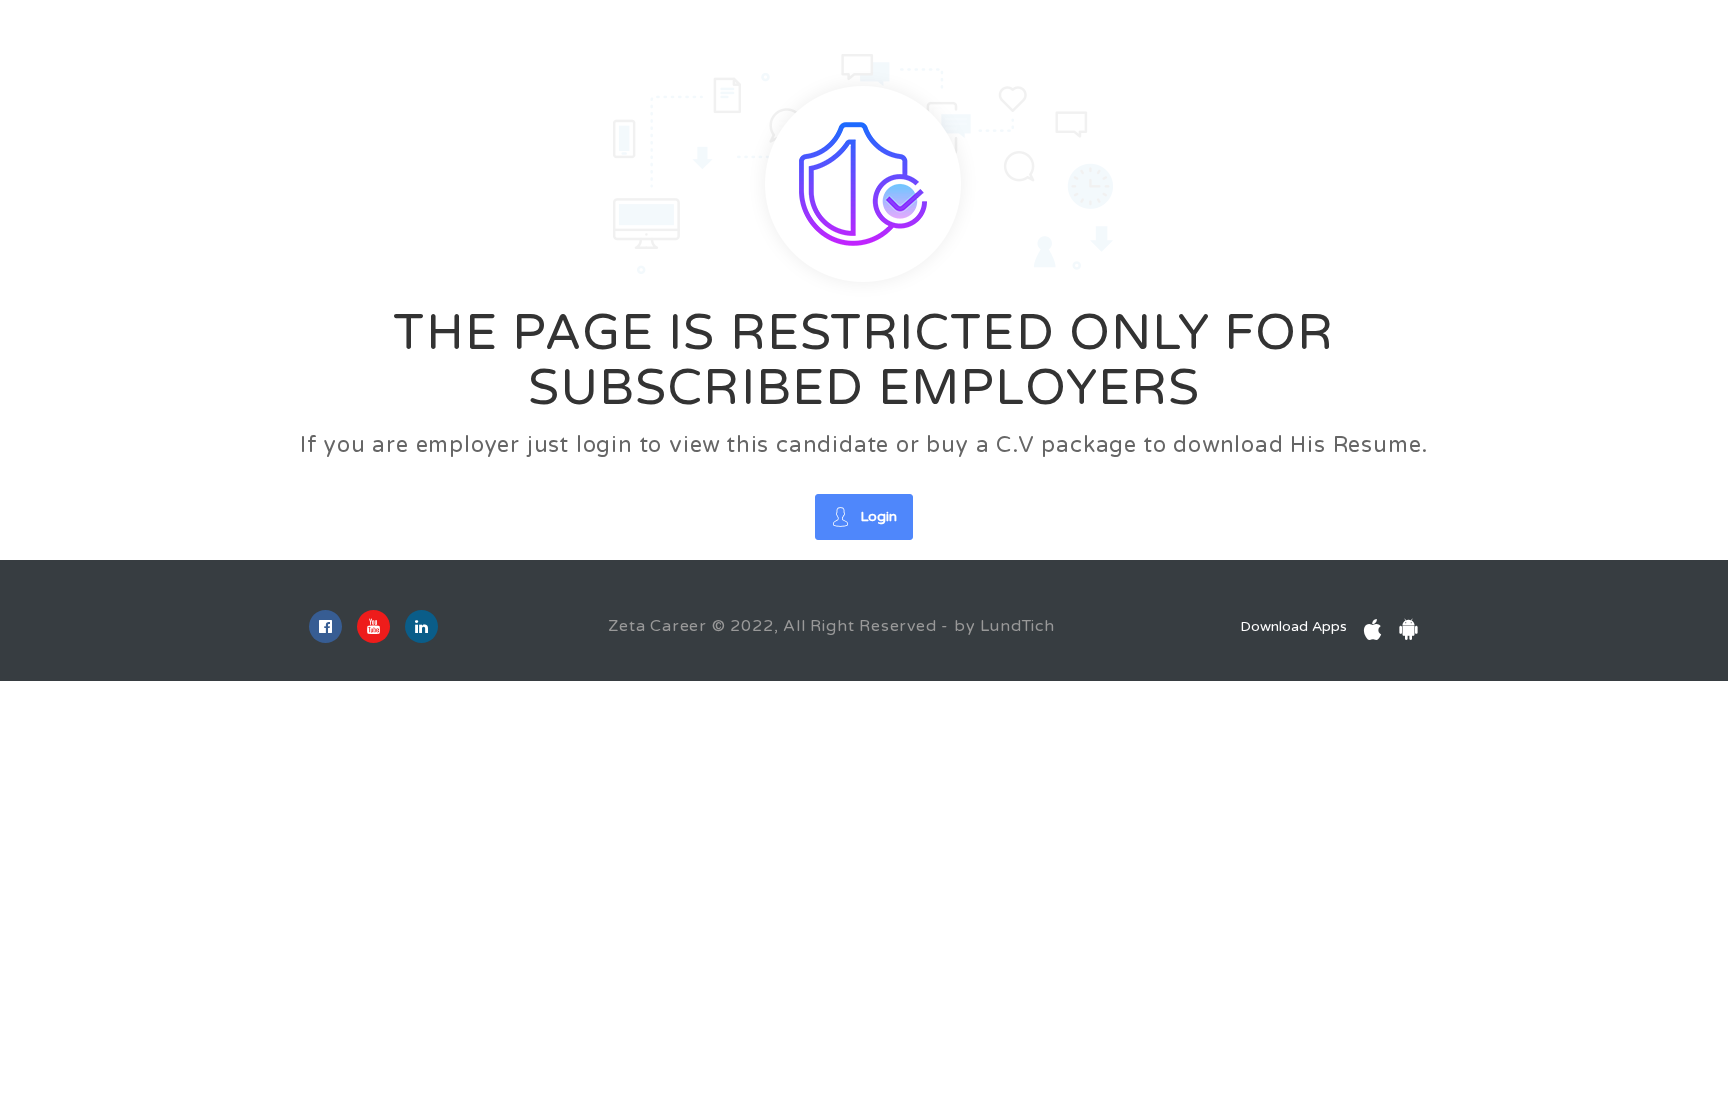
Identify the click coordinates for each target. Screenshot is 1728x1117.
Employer (361, 38)
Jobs (285, 38)
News (458, 38)
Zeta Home (715, 38)
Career (220, 38)
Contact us (612, 38)
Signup (1604, 54)
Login (1511, 54)
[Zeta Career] (95, 40)
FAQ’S (526, 38)
